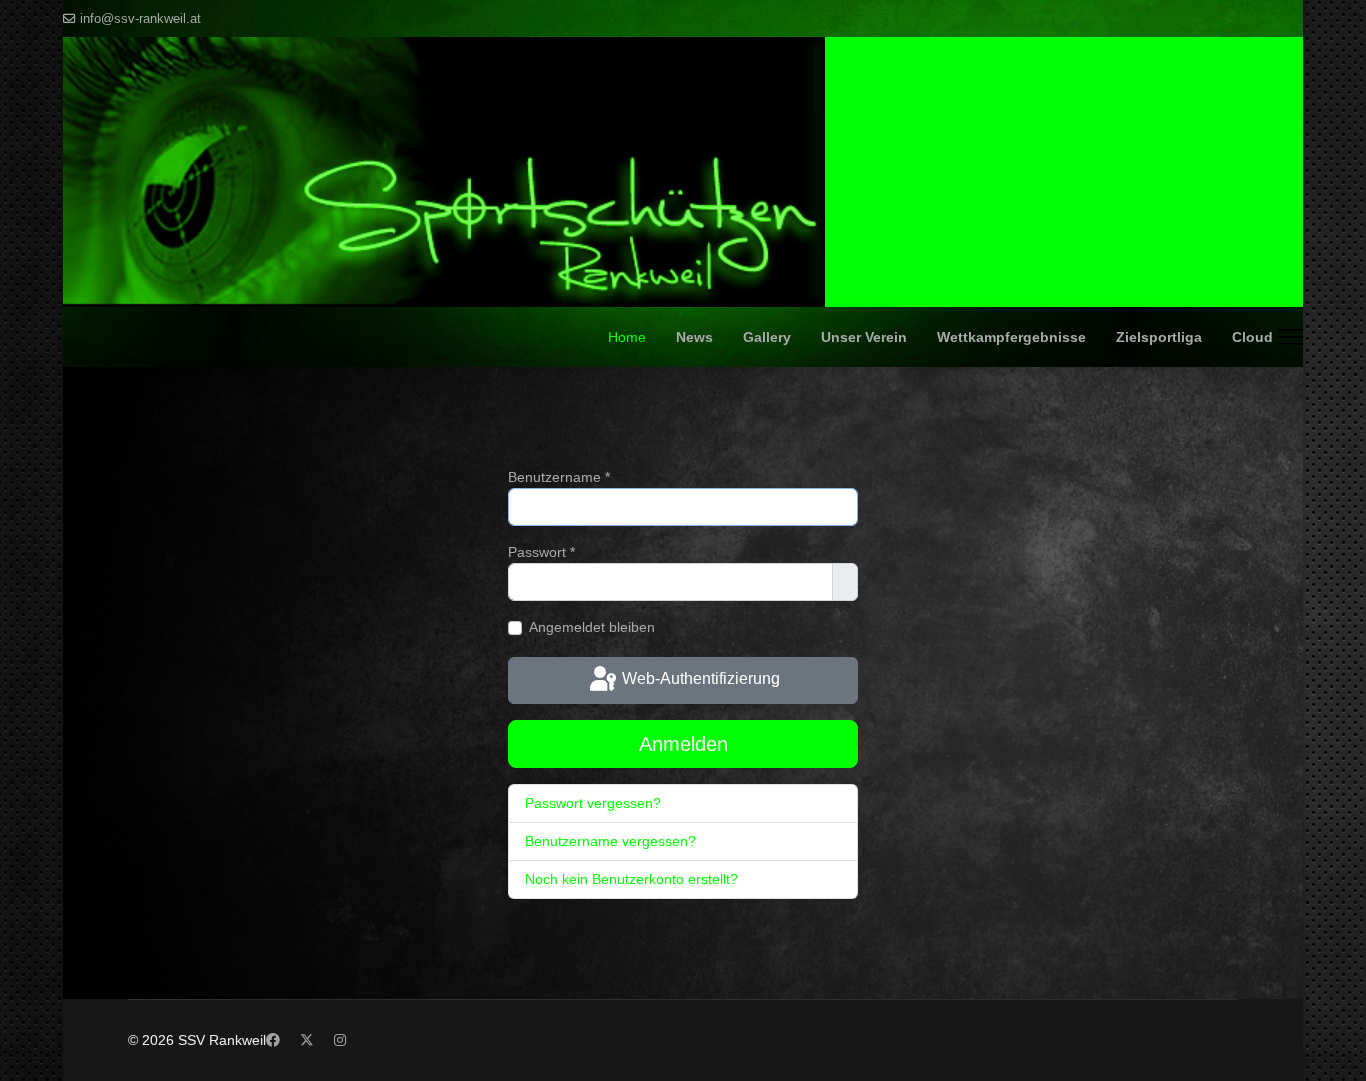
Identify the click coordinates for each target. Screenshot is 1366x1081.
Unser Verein (864, 337)
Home (627, 337)
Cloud (1252, 337)
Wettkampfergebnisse (1011, 337)
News (694, 337)
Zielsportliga (1159, 337)
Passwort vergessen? (593, 803)
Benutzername (559, 477)
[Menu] (1290, 337)
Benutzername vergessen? (610, 841)
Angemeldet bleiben (592, 627)
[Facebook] (273, 1040)
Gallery (767, 337)
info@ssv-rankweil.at (140, 19)
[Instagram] (340, 1040)
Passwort (541, 552)
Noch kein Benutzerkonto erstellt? (631, 879)
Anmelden (683, 744)
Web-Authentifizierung (699, 679)
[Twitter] (307, 1040)
